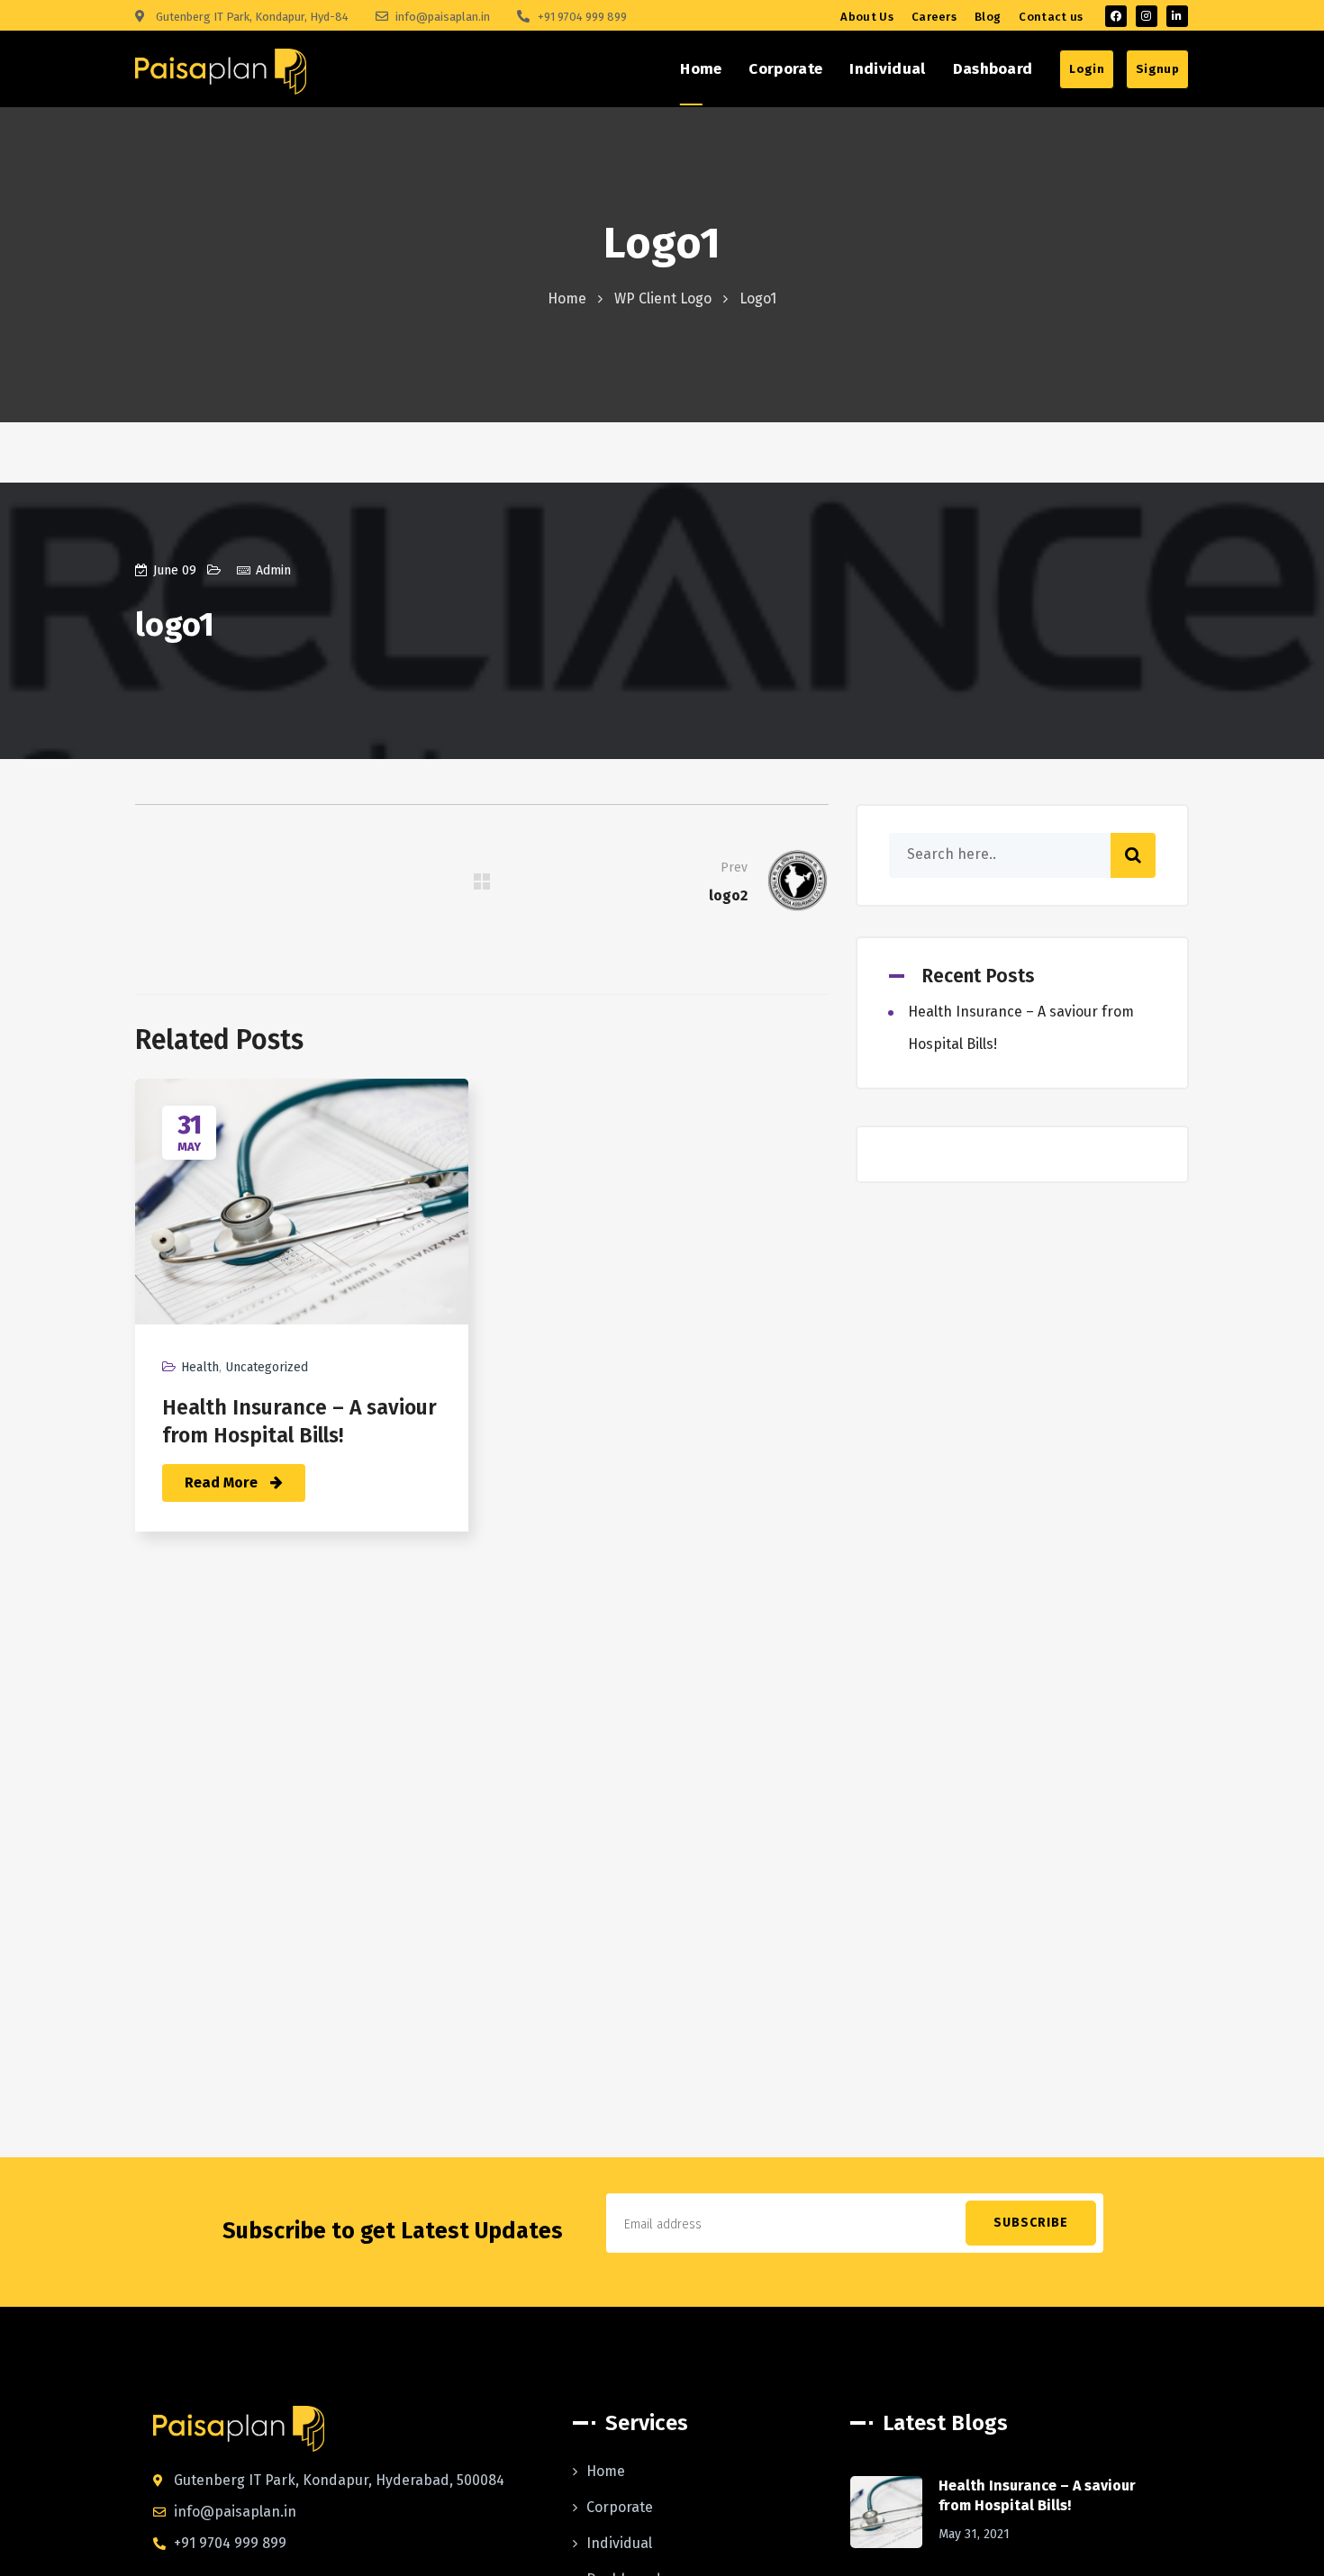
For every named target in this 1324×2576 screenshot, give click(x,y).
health (200, 1367)
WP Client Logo (663, 298)
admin (273, 570)
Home (567, 298)
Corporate (620, 2507)
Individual (619, 2543)
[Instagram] (1147, 16)
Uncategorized (267, 1367)
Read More (223, 1482)
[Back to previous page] (482, 881)
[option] (302, 1319)
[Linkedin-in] (1177, 16)
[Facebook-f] (1116, 16)
